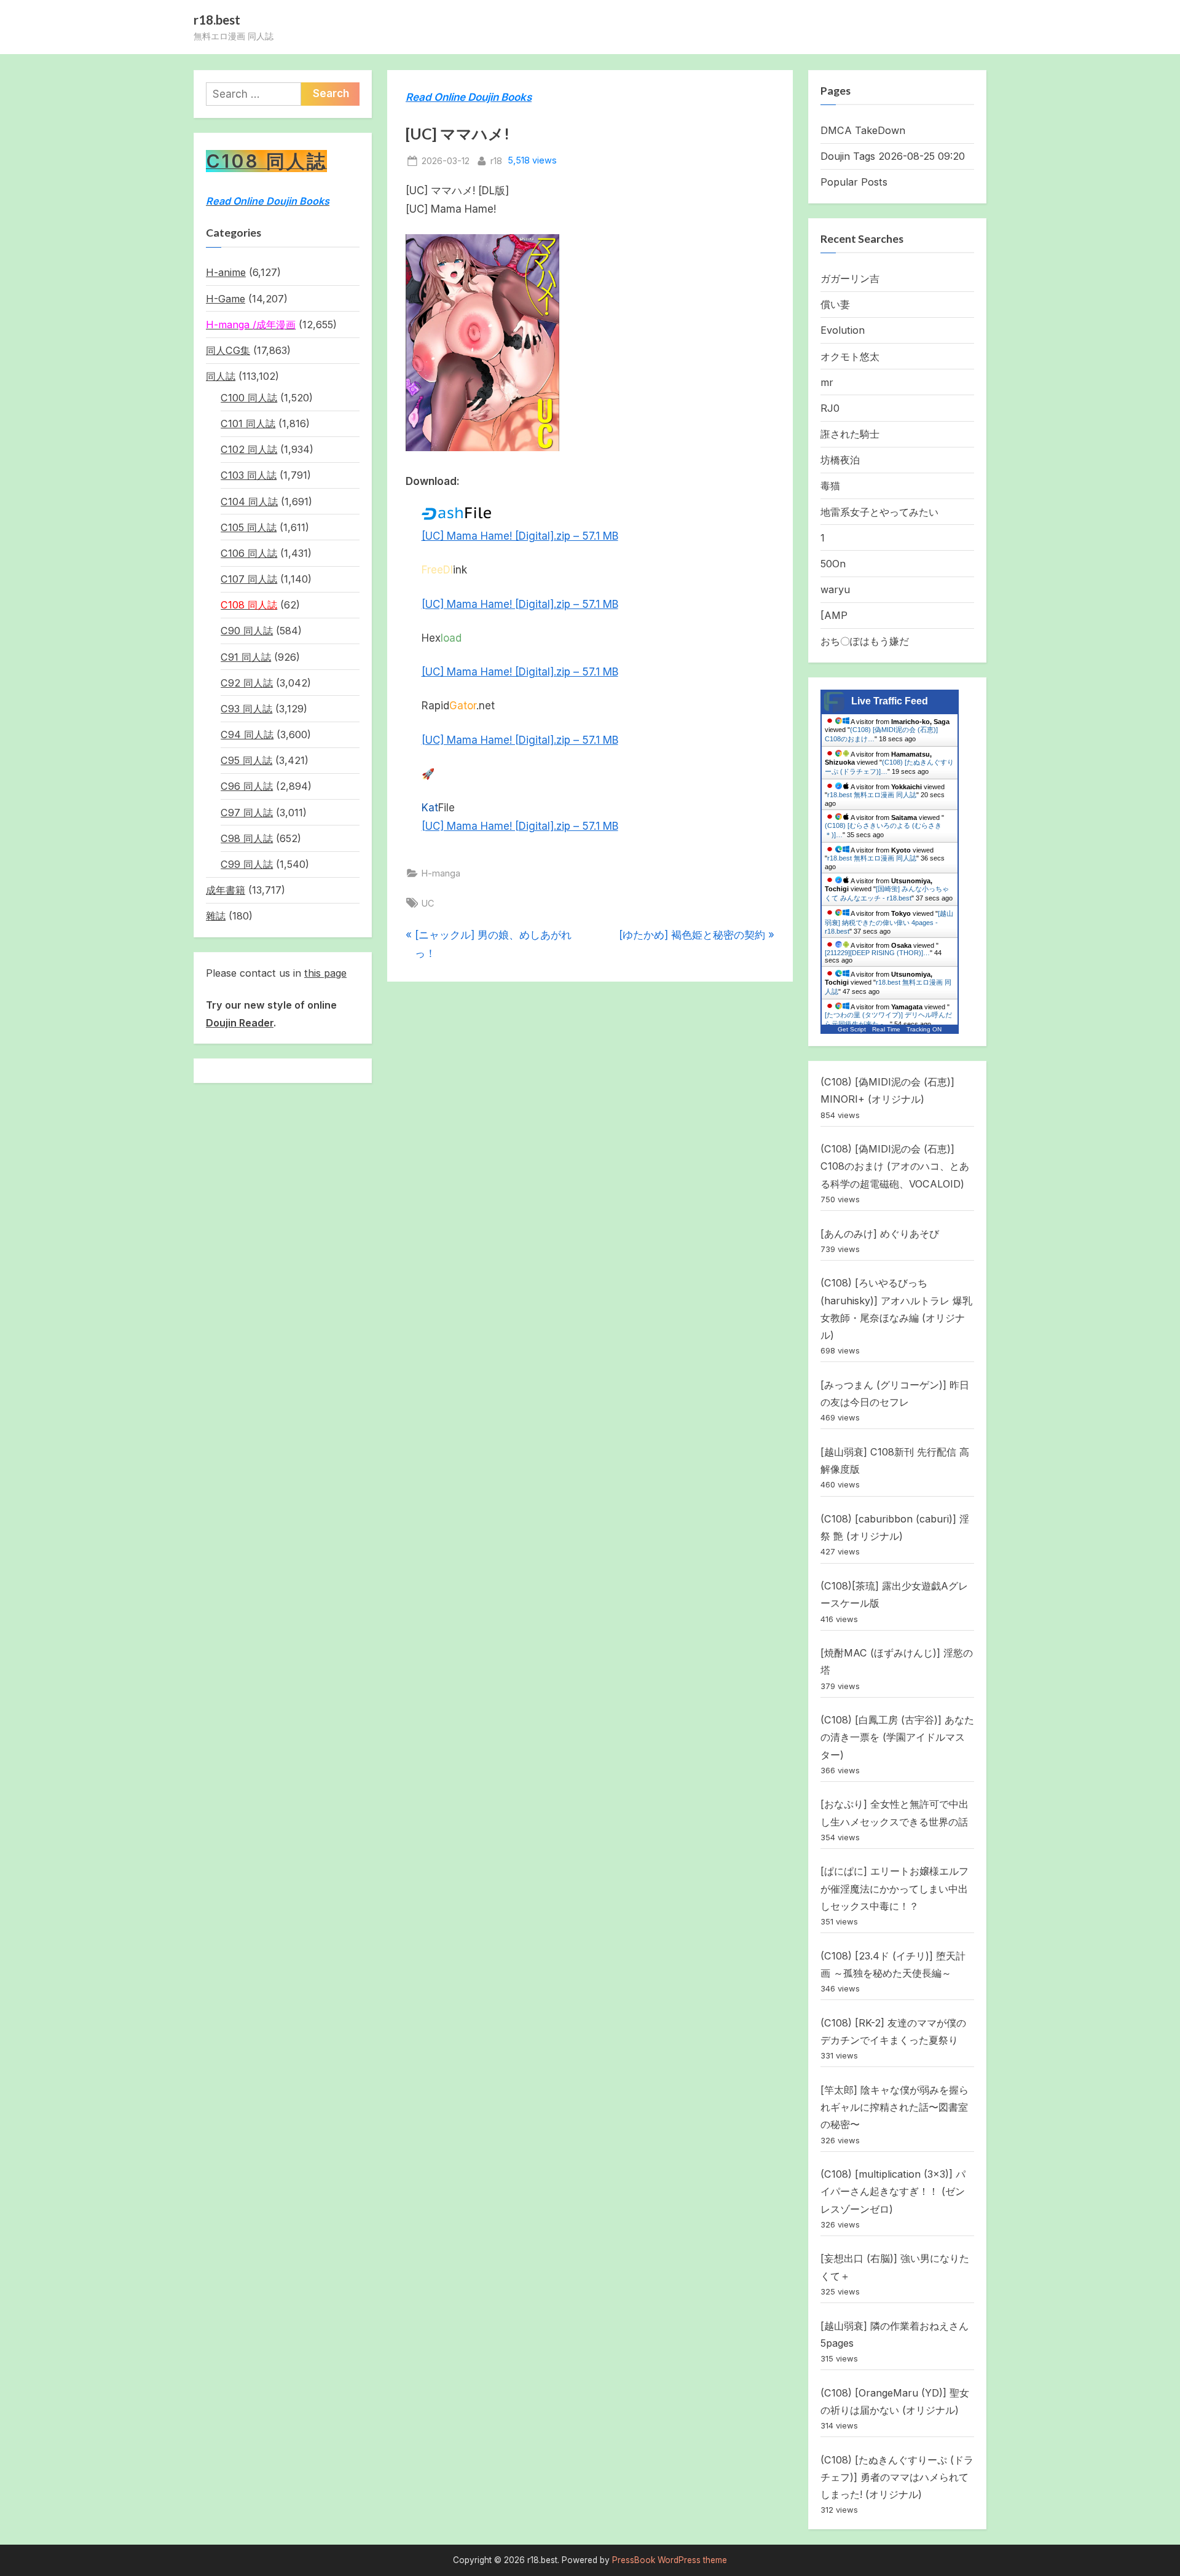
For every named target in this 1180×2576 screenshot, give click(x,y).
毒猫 (830, 486)
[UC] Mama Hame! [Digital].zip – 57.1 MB (520, 536)
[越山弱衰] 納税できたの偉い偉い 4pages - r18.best (889, 922)
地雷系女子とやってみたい (879, 512)
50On (833, 564)
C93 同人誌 (246, 709)
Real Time (886, 1029)
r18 (496, 160)
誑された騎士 (850, 434)
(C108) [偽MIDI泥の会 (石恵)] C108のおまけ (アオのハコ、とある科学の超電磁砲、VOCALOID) (895, 1166)
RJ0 (830, 408)
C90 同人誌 (247, 631)
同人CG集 (228, 350)
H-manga (441, 873)
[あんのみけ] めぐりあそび (880, 1234)
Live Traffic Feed (890, 701)
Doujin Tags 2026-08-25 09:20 (893, 156)
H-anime (226, 272)
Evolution (843, 330)
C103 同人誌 (249, 475)
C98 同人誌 (247, 838)
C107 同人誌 (249, 579)
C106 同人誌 (249, 553)
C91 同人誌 (246, 657)
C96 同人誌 (247, 786)
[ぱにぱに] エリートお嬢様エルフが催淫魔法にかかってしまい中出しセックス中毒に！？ (895, 1889)
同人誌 (221, 376)
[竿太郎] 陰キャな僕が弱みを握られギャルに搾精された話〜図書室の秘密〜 (895, 2107)
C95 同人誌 (246, 760)
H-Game (226, 299)
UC (428, 903)
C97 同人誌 (247, 813)
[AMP (834, 615)
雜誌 (216, 916)
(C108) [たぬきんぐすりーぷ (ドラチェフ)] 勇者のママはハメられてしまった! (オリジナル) (897, 2477)
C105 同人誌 (249, 527)
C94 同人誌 (247, 735)
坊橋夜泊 (840, 460)
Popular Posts (854, 182)
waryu (835, 589)
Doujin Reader (240, 1023)
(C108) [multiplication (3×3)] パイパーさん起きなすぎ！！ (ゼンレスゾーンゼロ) (893, 2192)
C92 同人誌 (247, 683)
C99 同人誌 (247, 864)
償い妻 (835, 304)
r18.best (217, 20)
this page (325, 973)
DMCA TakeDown (863, 130)
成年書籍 (226, 890)
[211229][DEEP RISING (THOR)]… (877, 953)
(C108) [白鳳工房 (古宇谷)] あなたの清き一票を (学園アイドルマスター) (897, 1737)
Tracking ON (924, 1029)
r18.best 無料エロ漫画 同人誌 (872, 795)
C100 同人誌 (249, 398)
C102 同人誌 (249, 449)
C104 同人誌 (249, 502)
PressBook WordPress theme (670, 2560)
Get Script (852, 1029)
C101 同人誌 (248, 423)
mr (827, 382)
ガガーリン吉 (850, 278)
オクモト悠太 (850, 356)
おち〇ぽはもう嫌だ (865, 641)
